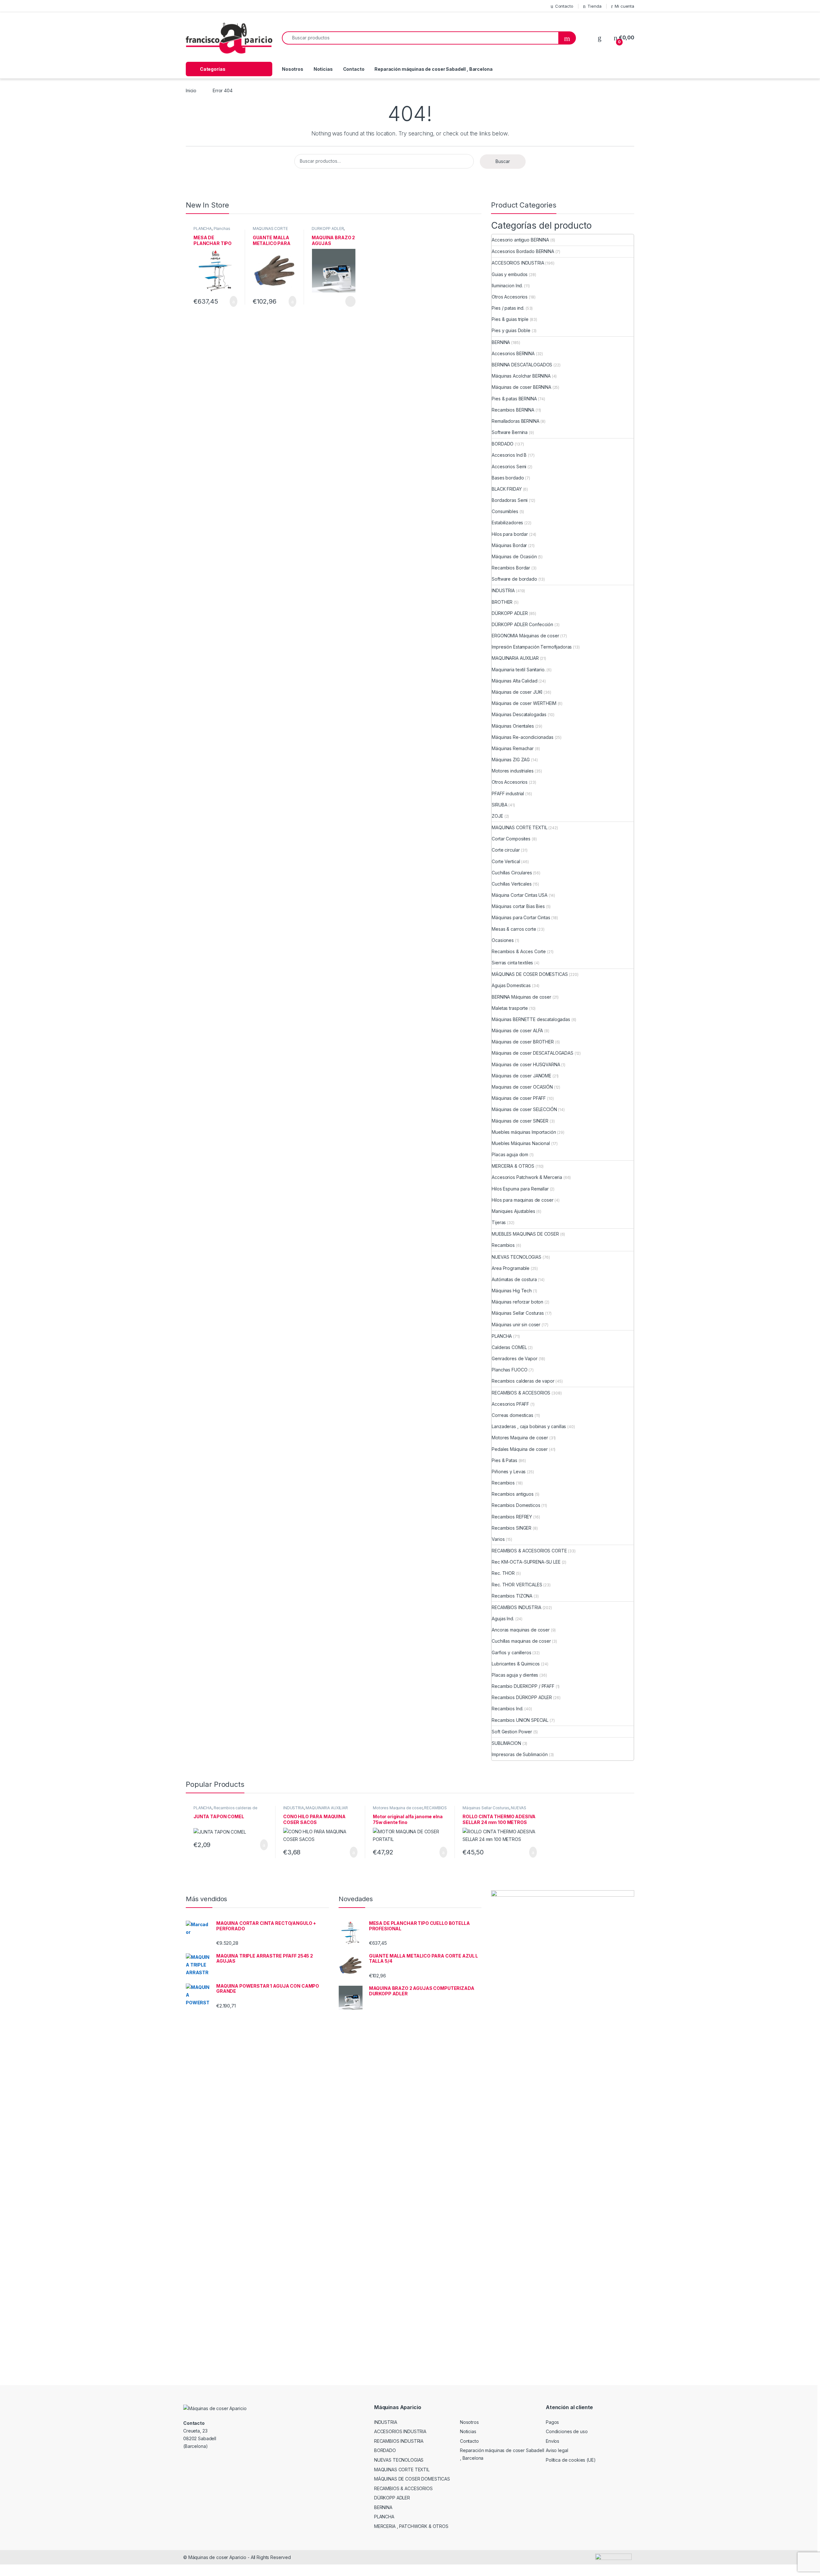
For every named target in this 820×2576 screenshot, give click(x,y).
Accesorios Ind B (509, 455)
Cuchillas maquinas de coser (521, 1641)
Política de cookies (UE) (571, 2460)
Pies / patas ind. (508, 308)
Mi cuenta (624, 6)
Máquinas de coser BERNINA (521, 387)
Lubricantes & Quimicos (516, 1664)
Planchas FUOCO (509, 1370)
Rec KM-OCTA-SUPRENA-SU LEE (526, 1562)
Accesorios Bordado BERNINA (523, 251)
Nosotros (293, 69)
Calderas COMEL (509, 1347)
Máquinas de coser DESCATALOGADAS (533, 1053)
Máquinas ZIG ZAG (511, 760)
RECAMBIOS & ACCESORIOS (521, 1393)
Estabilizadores (507, 523)
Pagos (552, 2422)
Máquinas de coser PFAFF (519, 1098)
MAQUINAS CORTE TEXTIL (519, 827)
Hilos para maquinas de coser (522, 1200)
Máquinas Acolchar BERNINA (521, 376)
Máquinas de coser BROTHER (523, 1042)
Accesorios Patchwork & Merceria (527, 1177)
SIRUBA (499, 805)
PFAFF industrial (508, 793)
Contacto (564, 6)
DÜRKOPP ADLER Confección (522, 624)
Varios (498, 1539)
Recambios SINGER (512, 1528)
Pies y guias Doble (511, 330)
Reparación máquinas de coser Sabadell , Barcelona (433, 69)
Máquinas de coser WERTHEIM (524, 703)
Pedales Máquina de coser (520, 1449)
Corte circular (506, 850)
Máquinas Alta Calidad (514, 681)
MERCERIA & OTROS (513, 1166)
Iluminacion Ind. (507, 286)
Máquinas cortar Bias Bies (518, 906)
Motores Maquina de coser (520, 1438)
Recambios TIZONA (512, 1596)
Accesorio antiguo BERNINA (520, 240)
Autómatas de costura (514, 1279)
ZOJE (497, 816)
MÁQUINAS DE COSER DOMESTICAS (530, 974)
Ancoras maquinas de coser (521, 1630)
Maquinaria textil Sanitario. (518, 670)
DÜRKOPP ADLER (328, 229)
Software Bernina (510, 432)
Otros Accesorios (510, 297)
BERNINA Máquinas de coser (521, 997)
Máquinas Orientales (513, 726)
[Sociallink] (186, 2460)
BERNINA (501, 342)
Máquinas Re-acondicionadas (522, 737)
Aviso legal (557, 2450)
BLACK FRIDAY (507, 489)
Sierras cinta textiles (512, 963)
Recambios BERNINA (513, 410)
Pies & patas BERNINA (514, 399)
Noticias (323, 69)
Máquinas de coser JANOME (521, 1076)
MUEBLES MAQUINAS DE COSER (525, 1234)
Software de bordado (514, 579)
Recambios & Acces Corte (519, 951)
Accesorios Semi (509, 466)
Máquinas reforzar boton (517, 1302)
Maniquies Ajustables (513, 1211)
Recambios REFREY (512, 1517)
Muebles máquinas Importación (524, 1132)
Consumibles (505, 511)
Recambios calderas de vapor (523, 1381)
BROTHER (502, 602)
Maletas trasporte (510, 1008)
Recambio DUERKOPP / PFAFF (523, 1686)
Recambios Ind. (507, 1709)
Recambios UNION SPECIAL (520, 1720)
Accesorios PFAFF (510, 1404)
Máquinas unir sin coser (516, 1325)
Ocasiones (503, 940)
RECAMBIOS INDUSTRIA (516, 1607)
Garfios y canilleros (511, 1652)
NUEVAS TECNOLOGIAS (516, 1257)
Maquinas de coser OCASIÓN (522, 1087)
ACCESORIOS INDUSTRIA (518, 263)
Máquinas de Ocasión (514, 556)
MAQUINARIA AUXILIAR (515, 658)
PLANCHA (203, 229)
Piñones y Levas (509, 1472)
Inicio (191, 90)
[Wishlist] (600, 38)
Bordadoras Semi (510, 500)
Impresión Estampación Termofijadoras (532, 647)
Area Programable (511, 1268)
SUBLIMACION (506, 1743)
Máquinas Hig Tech (512, 1291)
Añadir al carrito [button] (231, 301)
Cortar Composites (511, 839)
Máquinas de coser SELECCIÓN (524, 1109)
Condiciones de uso (567, 2431)
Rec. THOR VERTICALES (517, 1585)
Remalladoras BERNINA (515, 421)
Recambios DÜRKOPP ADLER (522, 1697)
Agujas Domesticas (511, 985)
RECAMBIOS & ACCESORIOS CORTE (529, 1551)
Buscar (503, 161)
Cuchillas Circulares (512, 873)
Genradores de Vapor (514, 1358)
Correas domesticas (512, 1415)
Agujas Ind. (503, 1619)
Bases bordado (508, 478)
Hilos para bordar (510, 534)
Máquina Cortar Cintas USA (520, 895)
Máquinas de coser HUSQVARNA (526, 1064)
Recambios (503, 1245)
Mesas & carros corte (514, 929)
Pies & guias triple (510, 319)
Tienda (594, 6)
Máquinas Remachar (513, 748)
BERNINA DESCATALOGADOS (522, 365)
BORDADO (503, 444)
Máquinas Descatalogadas (519, 714)
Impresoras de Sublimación (520, 1754)
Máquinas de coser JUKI (517, 692)
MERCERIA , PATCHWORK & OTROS (411, 2526)
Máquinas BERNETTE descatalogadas (531, 1019)
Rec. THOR (503, 1573)
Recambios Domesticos (516, 1505)
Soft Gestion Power (512, 1732)
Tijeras (499, 1222)
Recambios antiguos (512, 1494)
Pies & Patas (504, 1460)
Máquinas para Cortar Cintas (521, 917)
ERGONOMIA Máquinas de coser (525, 636)
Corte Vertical (506, 861)
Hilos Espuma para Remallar (520, 1189)
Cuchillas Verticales (512, 884)
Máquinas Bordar (509, 545)
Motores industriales (512, 771)
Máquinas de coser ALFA (517, 1030)
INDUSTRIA (503, 590)
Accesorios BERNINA (513, 353)
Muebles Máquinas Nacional (521, 1143)
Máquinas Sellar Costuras (518, 1313)
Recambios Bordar (511, 568)
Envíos (553, 2441)
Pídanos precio (347, 301)
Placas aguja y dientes (515, 1675)
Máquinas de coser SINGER (520, 1121)
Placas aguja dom (510, 1154)
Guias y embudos (510, 274)
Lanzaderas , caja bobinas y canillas (529, 1426)
